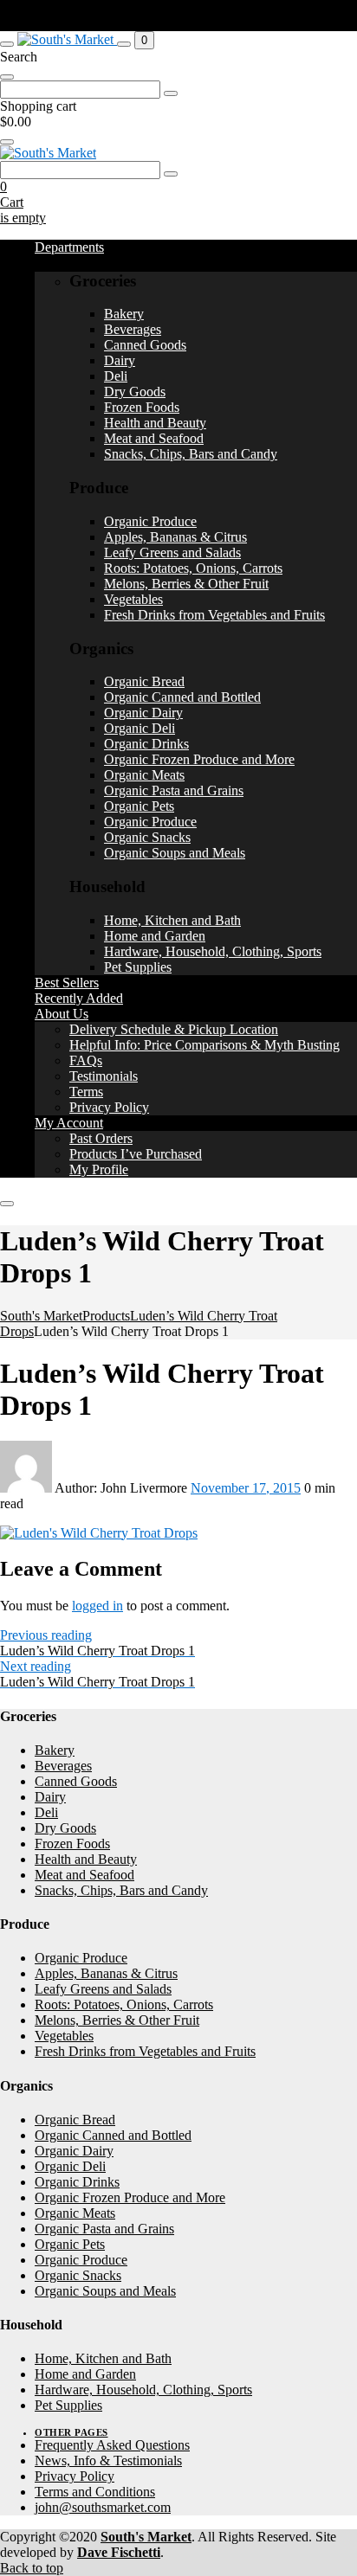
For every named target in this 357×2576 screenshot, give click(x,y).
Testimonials (104, 1076)
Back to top (32, 2568)
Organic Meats (144, 775)
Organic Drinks (146, 744)
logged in (97, 1606)
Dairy (120, 360)
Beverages (133, 329)
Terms (86, 1092)
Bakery (124, 314)
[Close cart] (7, 142)
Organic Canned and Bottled (182, 697)
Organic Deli (140, 728)
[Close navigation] (7, 1204)
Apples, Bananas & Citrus (175, 537)
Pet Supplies (138, 967)
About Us (62, 1014)
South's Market (146, 2537)
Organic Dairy (143, 713)
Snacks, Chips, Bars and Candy (191, 454)
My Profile (99, 1169)
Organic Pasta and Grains (174, 790)
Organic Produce (150, 521)
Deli (116, 376)
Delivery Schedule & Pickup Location (174, 1029)
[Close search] (7, 77)
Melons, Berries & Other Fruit (186, 584)
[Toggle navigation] (7, 44)
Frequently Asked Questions (112, 2445)
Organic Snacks (147, 837)
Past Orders (101, 1138)
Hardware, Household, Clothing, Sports (213, 951)
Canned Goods (145, 345)
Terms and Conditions (95, 2492)
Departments (69, 247)
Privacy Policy (109, 1107)
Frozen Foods (142, 407)
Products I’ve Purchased (136, 1154)
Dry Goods (135, 392)
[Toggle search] (124, 44)
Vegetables (133, 599)
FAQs (86, 1060)
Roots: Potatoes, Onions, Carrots (193, 568)
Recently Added (79, 998)
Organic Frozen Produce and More (199, 759)
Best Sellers (67, 983)
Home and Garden (155, 936)
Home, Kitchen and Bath (172, 920)
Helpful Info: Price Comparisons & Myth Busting (204, 1045)
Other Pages (71, 2432)
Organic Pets (139, 806)
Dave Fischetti (119, 2552)
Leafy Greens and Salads (172, 552)
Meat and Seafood (154, 438)
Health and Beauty (155, 423)
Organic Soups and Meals (175, 853)
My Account (69, 1123)
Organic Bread (144, 681)
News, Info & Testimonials (108, 2460)
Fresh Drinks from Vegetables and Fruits (214, 615)
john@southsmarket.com (103, 2507)
